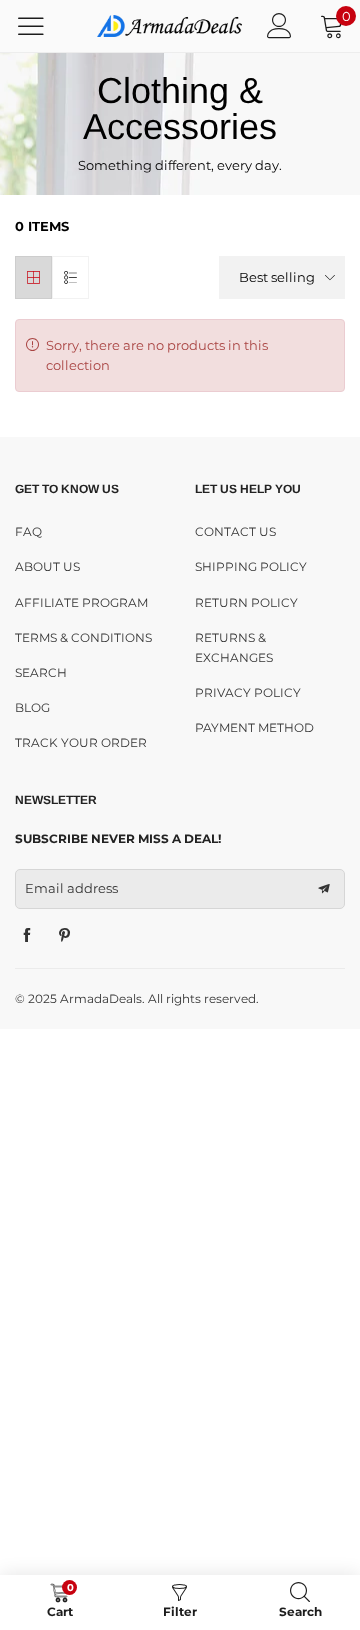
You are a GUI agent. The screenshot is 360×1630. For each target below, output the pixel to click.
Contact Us (235, 531)
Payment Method (254, 727)
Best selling (277, 277)
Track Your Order (81, 742)
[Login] (279, 25)
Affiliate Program (81, 602)
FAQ (28, 531)
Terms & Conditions (83, 637)
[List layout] (70, 277)
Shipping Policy (251, 566)
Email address (71, 888)
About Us (47, 566)
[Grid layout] (33, 277)
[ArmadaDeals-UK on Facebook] (27, 936)
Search (41, 672)
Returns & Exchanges (234, 647)
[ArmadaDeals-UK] (169, 26)
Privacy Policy (248, 692)
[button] (324, 889)
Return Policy (246, 602)
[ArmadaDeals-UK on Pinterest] (65, 936)
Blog (32, 707)
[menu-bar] (43, 26)
